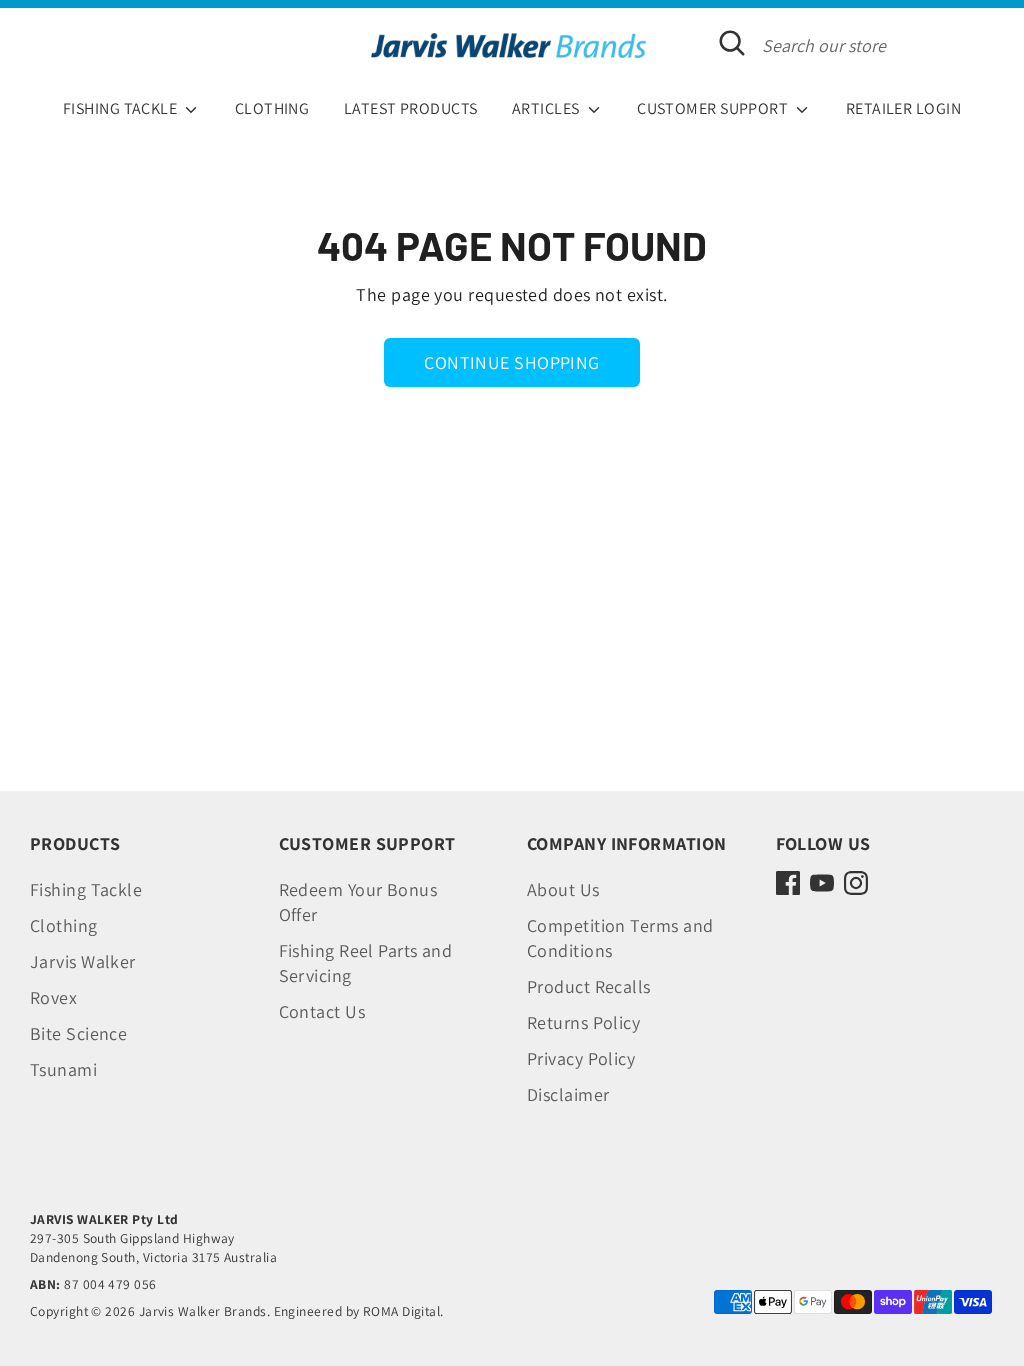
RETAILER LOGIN (903, 108)
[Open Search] (732, 43)
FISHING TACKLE (122, 108)
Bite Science (78, 1033)
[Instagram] (856, 883)
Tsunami (63, 1069)
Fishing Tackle (86, 889)
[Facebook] (788, 883)
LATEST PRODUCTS (411, 108)
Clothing (64, 925)
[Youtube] (822, 883)
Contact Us (322, 1011)
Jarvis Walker (83, 961)
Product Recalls (589, 986)
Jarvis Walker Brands (203, 1311)
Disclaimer (568, 1094)
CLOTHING (272, 108)
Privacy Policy (581, 1058)
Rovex (53, 997)
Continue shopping (512, 362)
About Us (563, 889)
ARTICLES (547, 108)
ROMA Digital (401, 1311)
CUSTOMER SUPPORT (714, 108)
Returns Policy (583, 1022)
